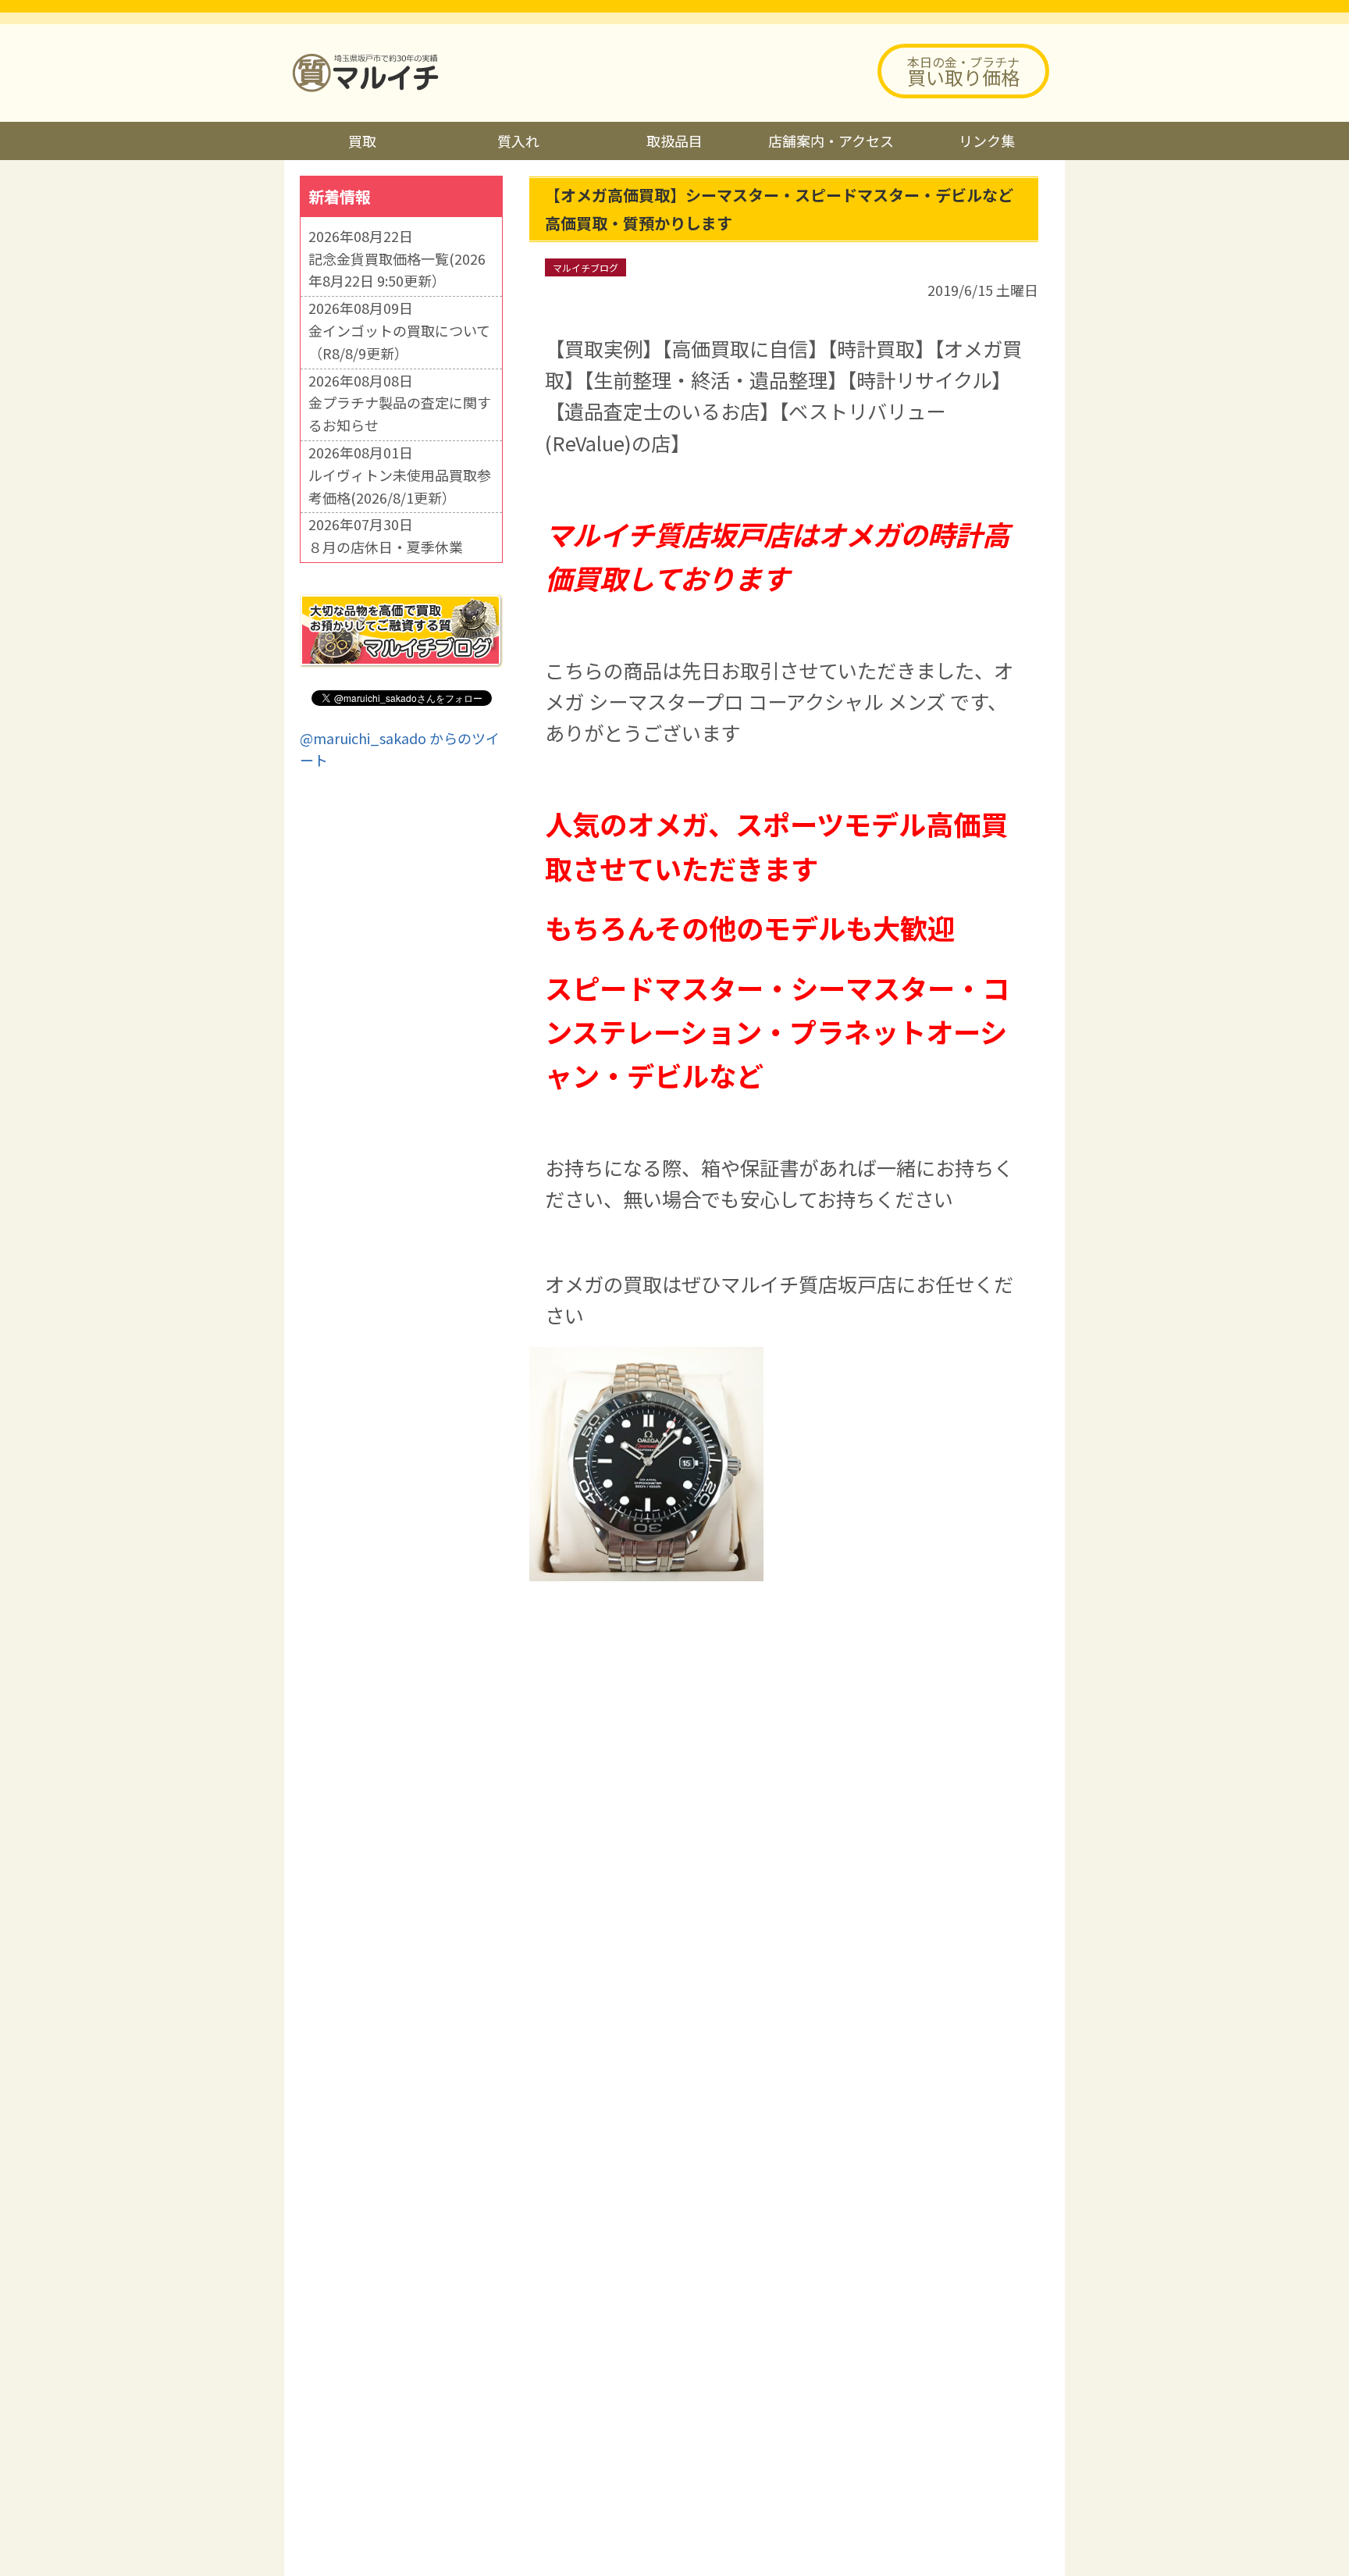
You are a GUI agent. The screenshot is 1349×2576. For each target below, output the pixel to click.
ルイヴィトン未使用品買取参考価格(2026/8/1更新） (400, 486)
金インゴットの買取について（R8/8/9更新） (399, 342)
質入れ (518, 141)
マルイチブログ (586, 267)
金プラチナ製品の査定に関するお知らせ (400, 413)
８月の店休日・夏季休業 (386, 547)
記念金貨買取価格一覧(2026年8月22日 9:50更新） (397, 270)
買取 (362, 141)
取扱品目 (674, 141)
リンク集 (987, 141)
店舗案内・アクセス (831, 141)
